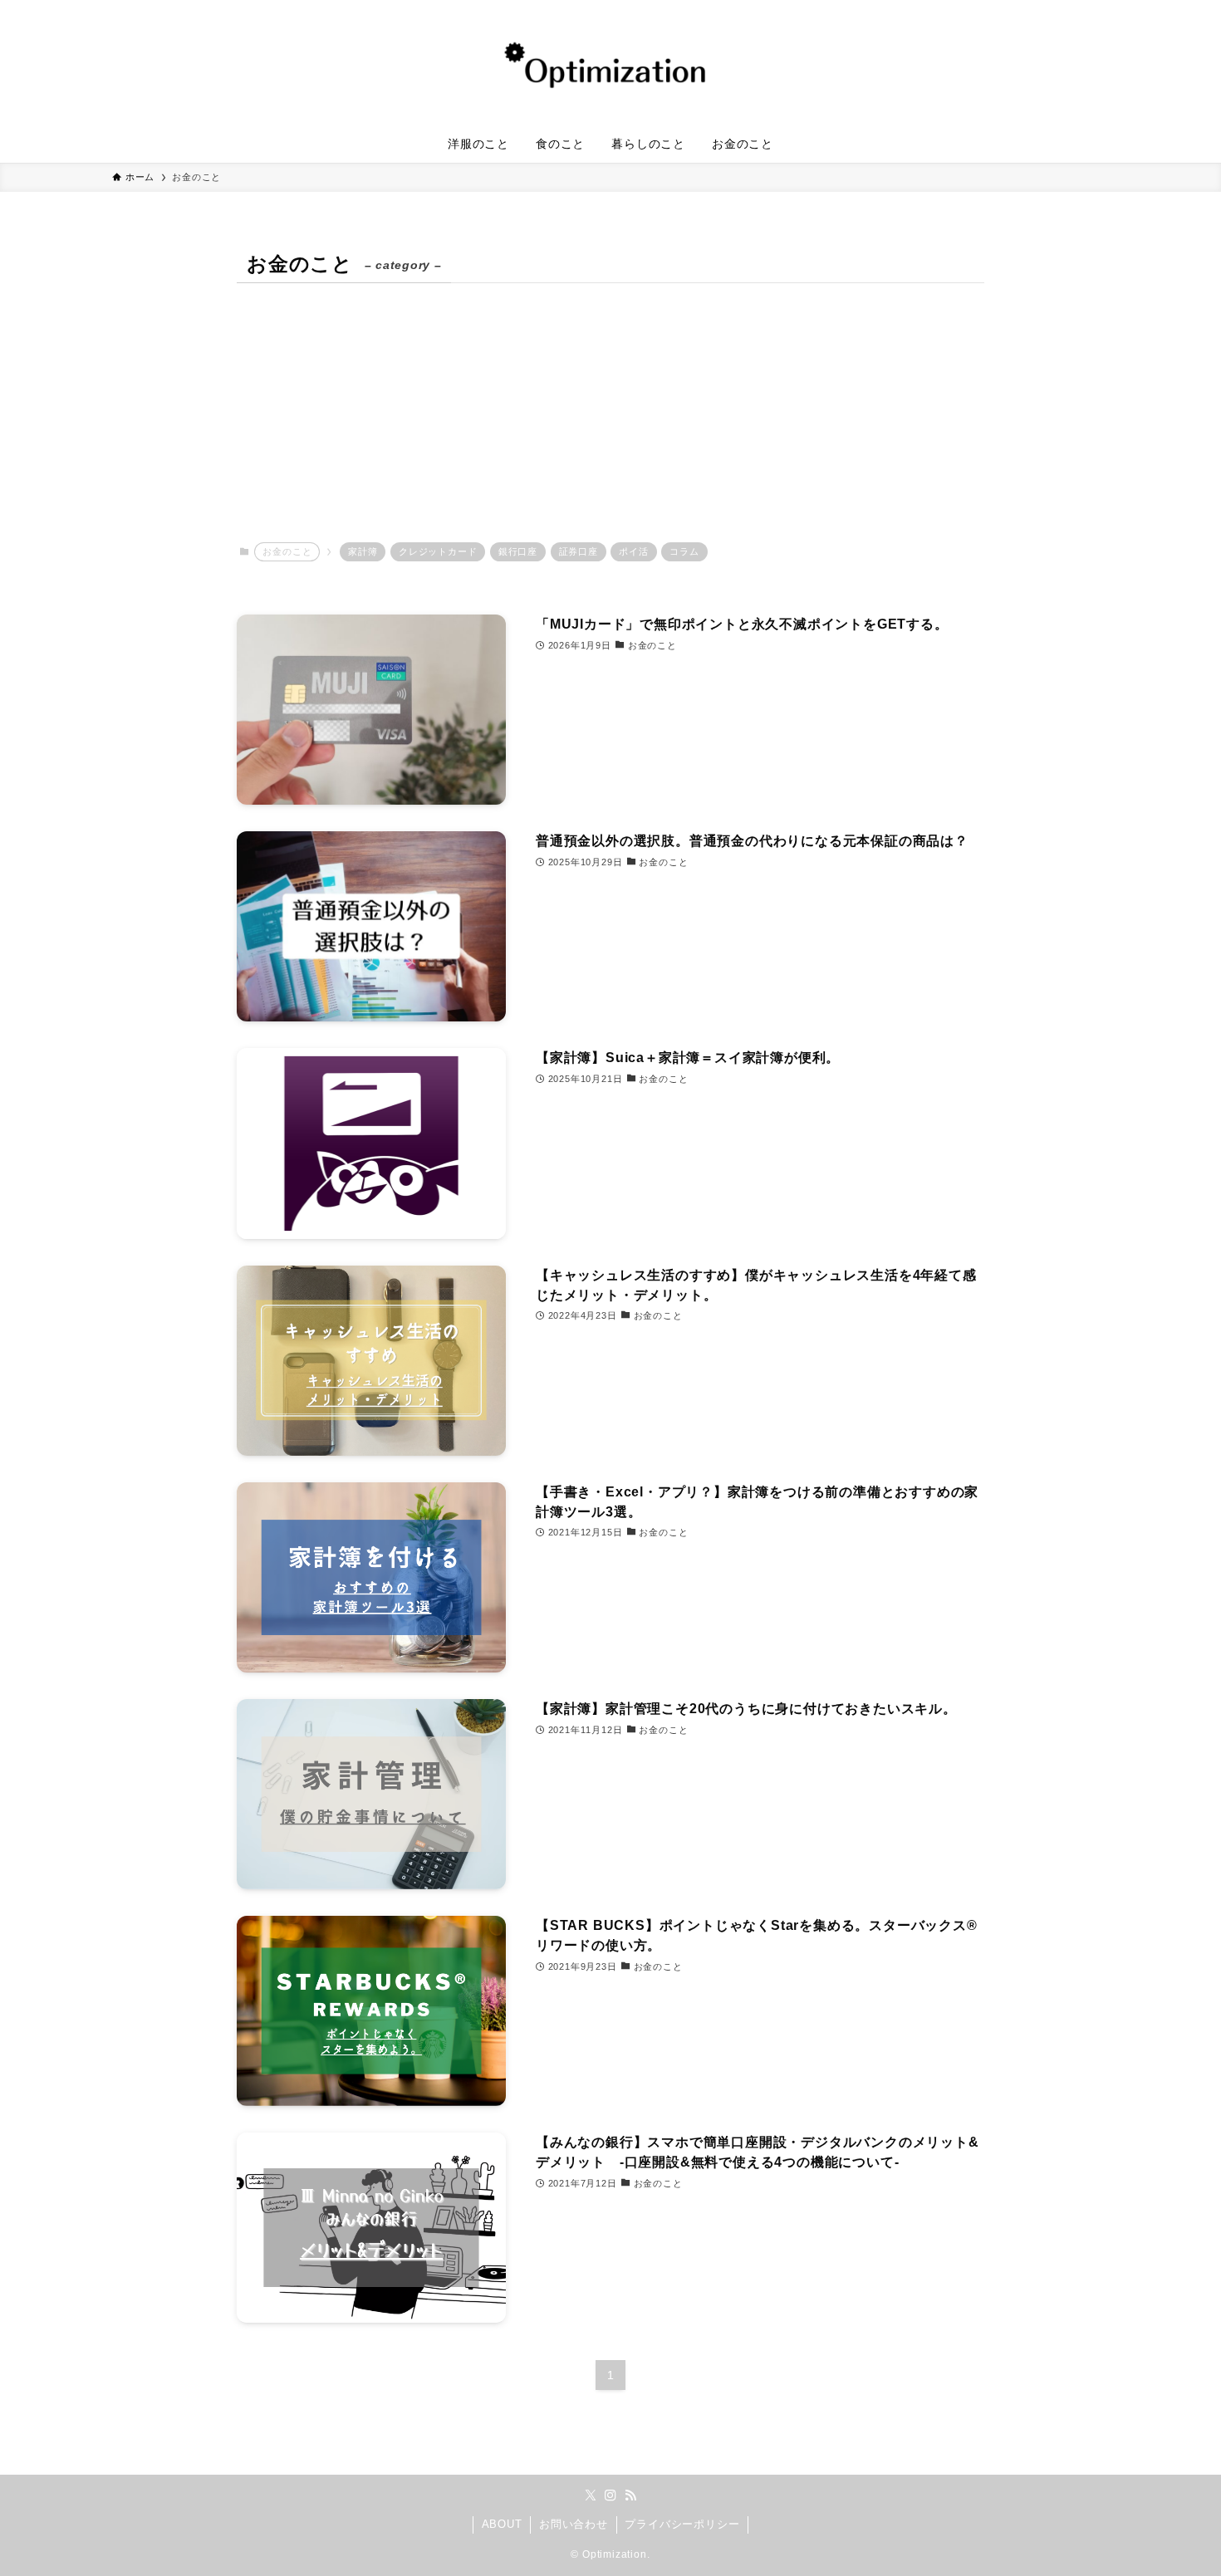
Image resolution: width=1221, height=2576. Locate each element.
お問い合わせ (574, 2524)
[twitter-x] (591, 2495)
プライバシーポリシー (682, 2524)
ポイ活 (633, 551)
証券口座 (579, 551)
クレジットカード (438, 551)
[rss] (630, 2495)
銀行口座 (518, 551)
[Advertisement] (610, 413)
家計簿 (363, 551)
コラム (684, 551)
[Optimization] (610, 66)
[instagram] (610, 2495)
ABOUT (502, 2524)
